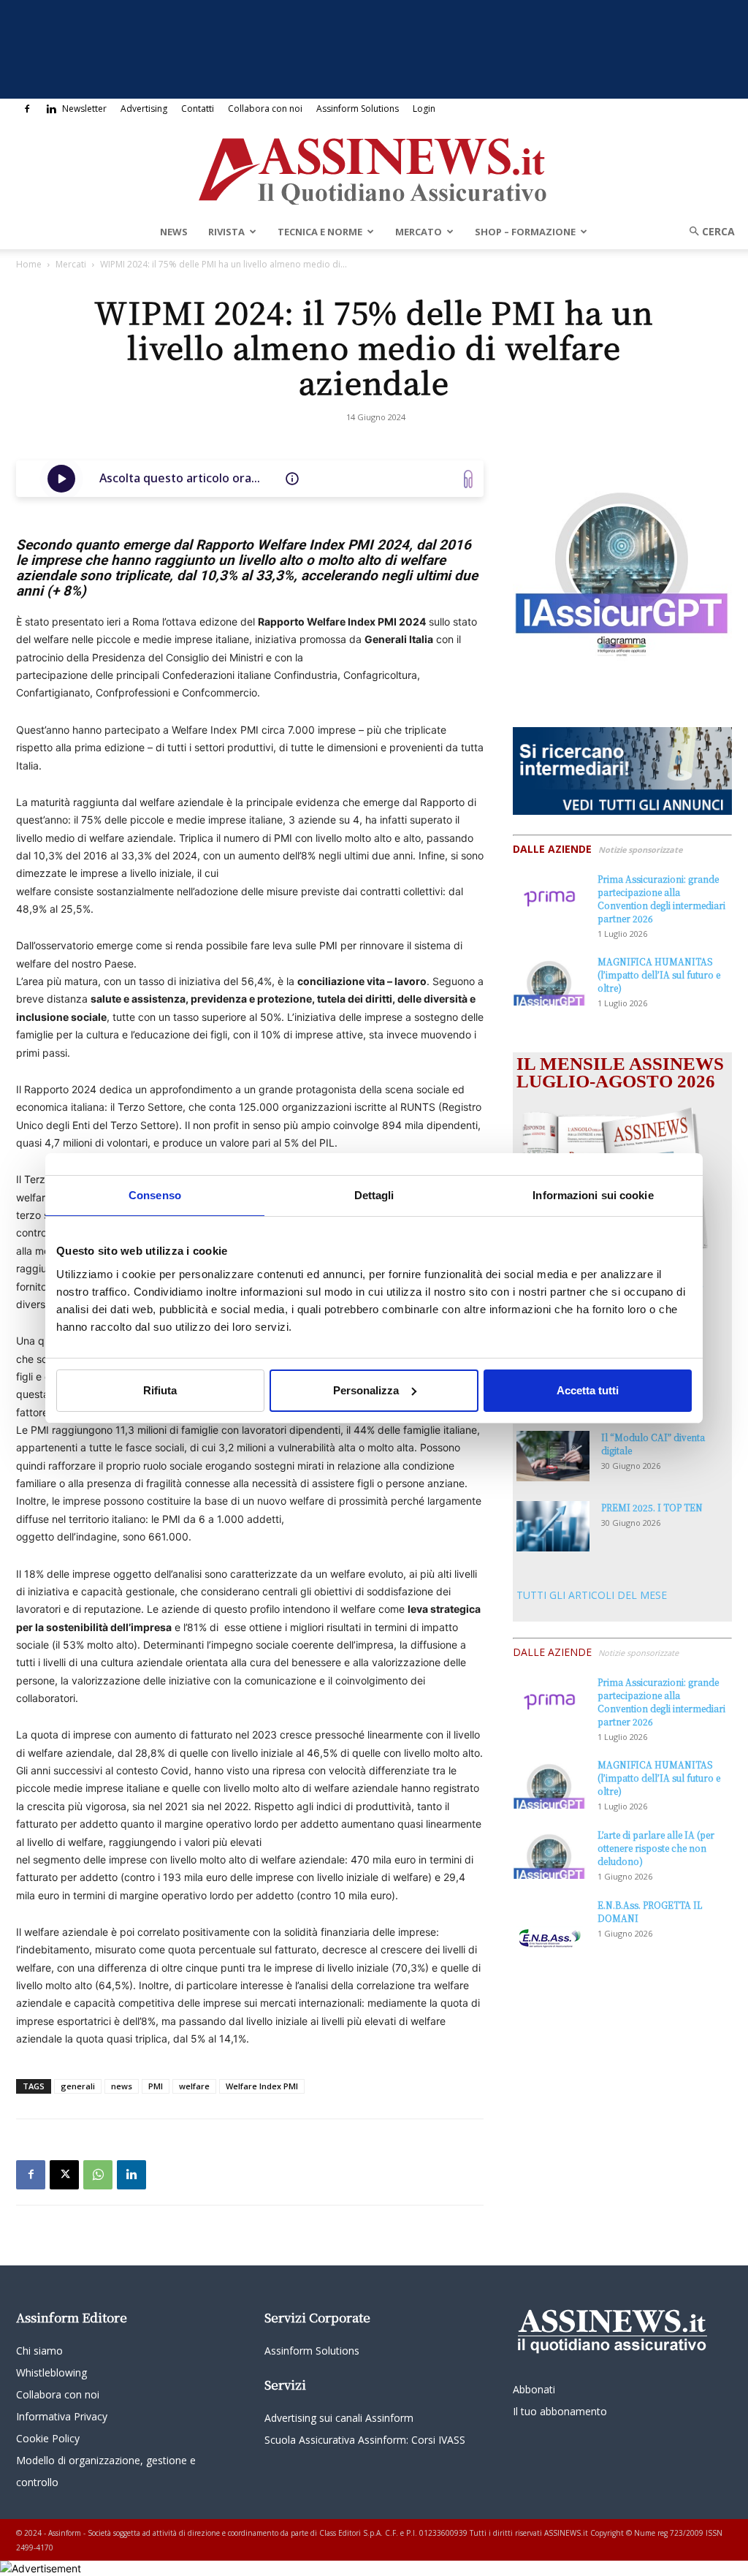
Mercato (419, 232)
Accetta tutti (588, 1390)
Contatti (198, 109)
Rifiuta (160, 1390)
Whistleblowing (51, 2372)
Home (29, 264)
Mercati (71, 264)
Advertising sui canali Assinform (339, 2418)
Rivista (226, 232)
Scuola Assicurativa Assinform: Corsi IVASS (365, 2440)
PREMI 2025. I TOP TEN (652, 1507)
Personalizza (366, 1390)
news (122, 2086)
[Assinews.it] (374, 167)
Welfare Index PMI (262, 2086)
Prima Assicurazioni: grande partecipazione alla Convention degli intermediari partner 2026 (661, 898)
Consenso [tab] (155, 1194)
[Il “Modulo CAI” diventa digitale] (553, 1456)
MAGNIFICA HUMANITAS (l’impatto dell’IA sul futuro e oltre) (659, 974)
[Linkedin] (51, 109)
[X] (64, 2175)
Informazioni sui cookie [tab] (593, 1194)
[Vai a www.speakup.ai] (468, 479)
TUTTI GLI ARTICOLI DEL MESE (592, 1595)
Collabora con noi (265, 109)
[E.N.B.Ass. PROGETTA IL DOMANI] (549, 1924)
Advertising (144, 109)
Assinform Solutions (358, 109)
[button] (707, 231)
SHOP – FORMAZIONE (525, 232)
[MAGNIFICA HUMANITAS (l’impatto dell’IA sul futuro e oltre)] (549, 980)
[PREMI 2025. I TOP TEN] (553, 1526)
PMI (156, 2086)
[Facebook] (27, 109)
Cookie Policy (48, 2438)
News (174, 232)
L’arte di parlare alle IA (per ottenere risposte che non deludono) (656, 1848)
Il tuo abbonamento (560, 2411)
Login (424, 109)
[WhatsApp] (98, 2175)
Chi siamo (39, 2351)
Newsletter (84, 109)
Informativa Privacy (62, 2416)
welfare (194, 2086)
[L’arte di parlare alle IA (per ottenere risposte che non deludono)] (549, 1854)
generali (78, 2086)
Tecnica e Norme (320, 232)
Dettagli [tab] (374, 1194)
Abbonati (534, 2389)
